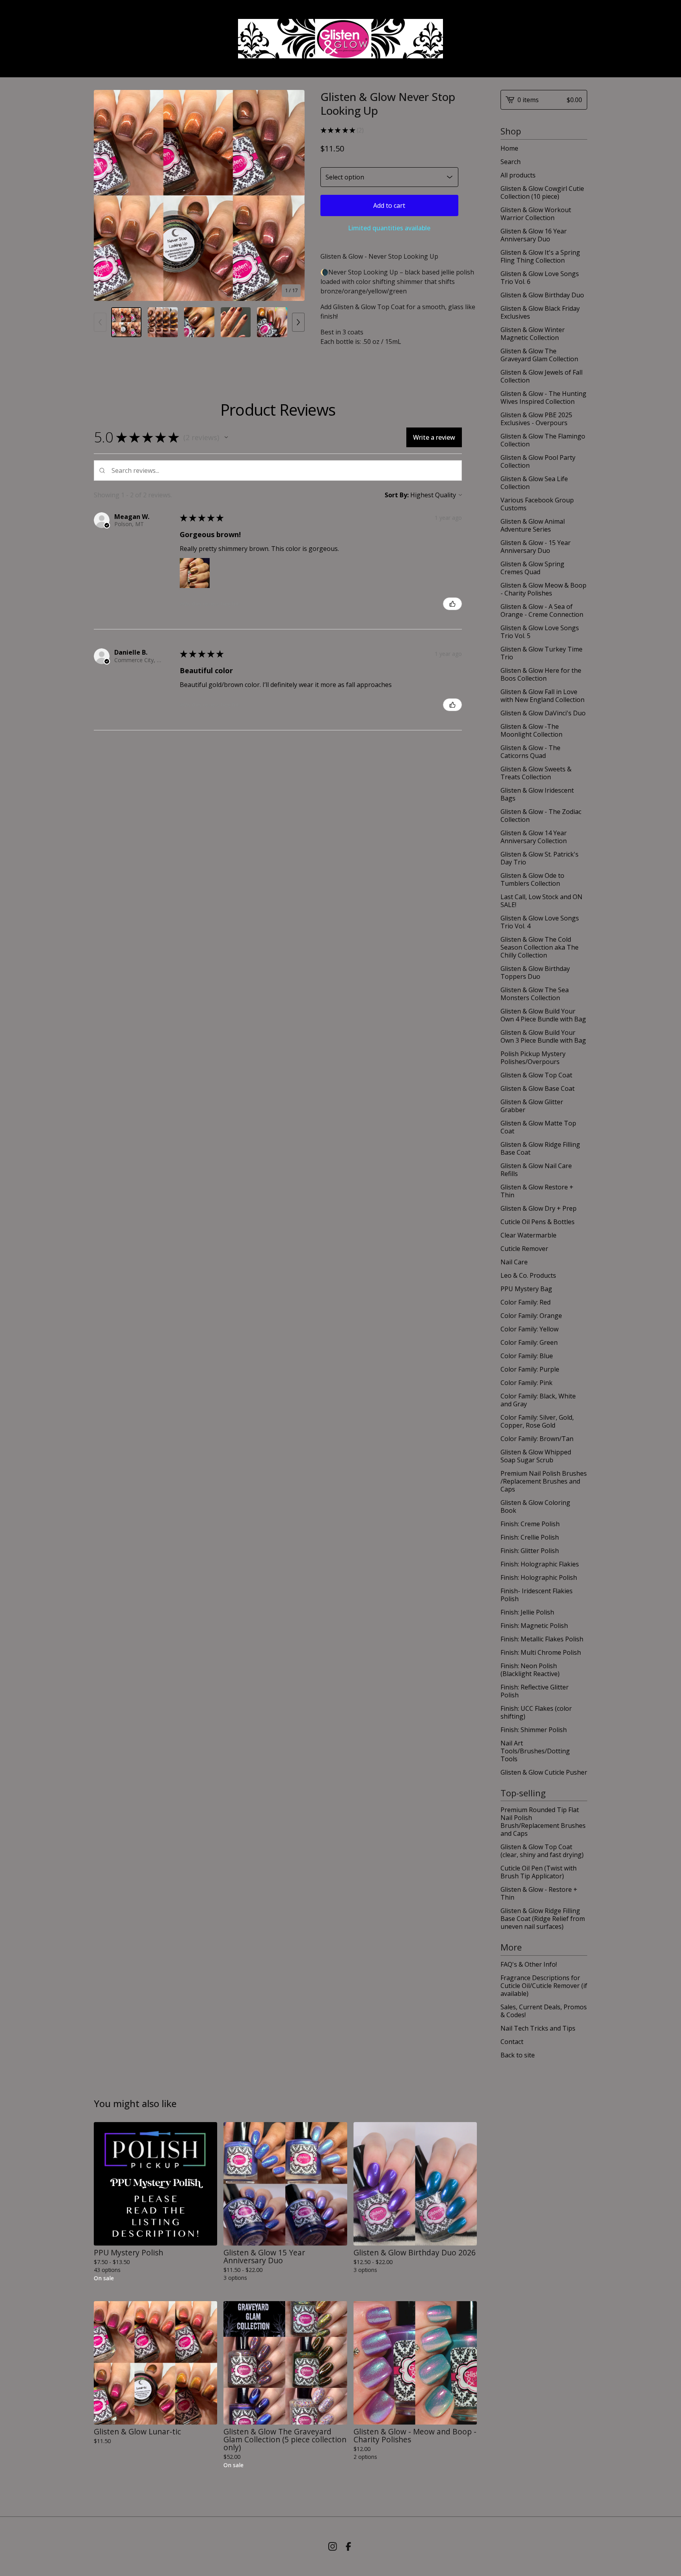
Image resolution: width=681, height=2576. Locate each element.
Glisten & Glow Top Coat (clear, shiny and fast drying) (542, 1851)
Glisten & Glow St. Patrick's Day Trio (540, 858)
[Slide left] (100, 322)
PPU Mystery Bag (526, 1289)
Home (509, 148)
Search (511, 162)
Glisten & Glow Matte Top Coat (538, 1127)
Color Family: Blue (527, 1356)
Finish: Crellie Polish (530, 1537)
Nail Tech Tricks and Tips (538, 2028)
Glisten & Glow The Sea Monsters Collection (535, 994)
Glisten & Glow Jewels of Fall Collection (541, 376)
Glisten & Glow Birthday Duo (542, 295)
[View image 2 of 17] (163, 322)
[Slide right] (298, 322)
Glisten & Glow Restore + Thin (537, 1191)
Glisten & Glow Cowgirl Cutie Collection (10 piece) (542, 192)
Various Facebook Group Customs (537, 504)
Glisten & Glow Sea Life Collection (534, 483)
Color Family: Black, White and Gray (538, 1400)
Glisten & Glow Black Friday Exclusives (540, 312)
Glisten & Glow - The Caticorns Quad (530, 752)
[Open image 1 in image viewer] (199, 195)
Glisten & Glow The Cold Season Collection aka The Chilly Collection (540, 947)
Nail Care (514, 1262)
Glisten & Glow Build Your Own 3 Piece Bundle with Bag (543, 1036)
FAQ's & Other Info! (529, 1964)
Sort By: (397, 495)
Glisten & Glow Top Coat (536, 1075)
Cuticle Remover (524, 1249)
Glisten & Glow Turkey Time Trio (541, 653)
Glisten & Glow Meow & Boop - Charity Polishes (543, 589)
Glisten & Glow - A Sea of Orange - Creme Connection (542, 610)
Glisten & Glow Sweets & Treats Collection (536, 773)
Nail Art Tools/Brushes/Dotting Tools (535, 1751)
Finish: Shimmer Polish (534, 1730)
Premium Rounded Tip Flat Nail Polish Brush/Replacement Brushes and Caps (543, 1822)
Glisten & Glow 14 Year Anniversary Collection (534, 837)
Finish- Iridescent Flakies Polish (537, 1595)
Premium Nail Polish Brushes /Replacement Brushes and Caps (544, 1481)
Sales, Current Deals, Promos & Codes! (544, 2011)
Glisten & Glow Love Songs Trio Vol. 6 (540, 278)
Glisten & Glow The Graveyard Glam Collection (539, 355)
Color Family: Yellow (529, 1329)
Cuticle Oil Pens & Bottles (538, 1222)
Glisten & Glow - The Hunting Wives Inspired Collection (543, 398)
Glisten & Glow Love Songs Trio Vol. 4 (540, 922)
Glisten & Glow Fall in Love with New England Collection (542, 696)
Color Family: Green (529, 1342)
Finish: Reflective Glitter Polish (535, 1691)
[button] (226, 437)
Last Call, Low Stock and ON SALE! (541, 901)
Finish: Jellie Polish (527, 1612)
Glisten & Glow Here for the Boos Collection (541, 674)
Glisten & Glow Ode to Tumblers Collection (532, 879)
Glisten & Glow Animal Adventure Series (533, 525)
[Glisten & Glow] (340, 39)
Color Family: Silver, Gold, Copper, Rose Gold (537, 1421)
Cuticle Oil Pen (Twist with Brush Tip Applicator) (539, 1872)
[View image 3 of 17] (199, 322)
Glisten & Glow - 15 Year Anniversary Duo (536, 547)
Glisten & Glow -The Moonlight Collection (531, 730)
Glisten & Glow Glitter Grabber (532, 1106)
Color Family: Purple (530, 1369)
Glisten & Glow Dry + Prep (539, 1208)
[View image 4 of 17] (236, 322)
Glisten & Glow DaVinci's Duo (543, 713)
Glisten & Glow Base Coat (538, 1088)
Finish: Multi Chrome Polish (541, 1652)
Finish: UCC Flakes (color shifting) (536, 1712)
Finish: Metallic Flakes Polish (542, 1639)
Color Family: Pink (527, 1383)
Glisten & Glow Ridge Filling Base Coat (540, 1148)
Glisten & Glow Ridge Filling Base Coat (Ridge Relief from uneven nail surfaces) (543, 1919)
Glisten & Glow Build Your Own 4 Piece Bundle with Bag (543, 1015)
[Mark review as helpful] (452, 604)
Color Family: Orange (531, 1316)
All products (518, 175)
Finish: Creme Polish (530, 1524)
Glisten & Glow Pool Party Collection (538, 461)
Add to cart (389, 205)
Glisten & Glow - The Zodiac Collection (541, 816)
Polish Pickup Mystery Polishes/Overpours (533, 1058)
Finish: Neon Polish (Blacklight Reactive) (530, 1670)
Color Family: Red (526, 1302)
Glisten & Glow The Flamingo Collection (543, 440)
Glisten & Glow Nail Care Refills (536, 1170)
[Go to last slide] (105, 195)
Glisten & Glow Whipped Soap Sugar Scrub (536, 1456)
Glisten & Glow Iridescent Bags (537, 794)
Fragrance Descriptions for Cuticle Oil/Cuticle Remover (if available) (544, 1986)
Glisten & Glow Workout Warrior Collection (536, 214)
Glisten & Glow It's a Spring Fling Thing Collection (540, 256)
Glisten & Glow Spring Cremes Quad (532, 568)
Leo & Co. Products (528, 1275)
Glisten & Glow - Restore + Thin (539, 1893)
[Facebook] (348, 2546)
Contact (512, 2042)
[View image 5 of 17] (272, 322)
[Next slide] (294, 195)
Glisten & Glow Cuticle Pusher (544, 1772)
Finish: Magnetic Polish (534, 1626)
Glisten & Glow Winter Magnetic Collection (533, 334)
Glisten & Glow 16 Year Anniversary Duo (534, 235)
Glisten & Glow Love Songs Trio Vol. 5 (540, 632)
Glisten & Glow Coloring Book (535, 1506)
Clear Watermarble (528, 1235)
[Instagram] (333, 2546)
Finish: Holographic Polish (539, 1577)
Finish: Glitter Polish (530, 1551)
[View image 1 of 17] (126, 322)
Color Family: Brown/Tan (537, 1439)
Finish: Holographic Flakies (540, 1564)
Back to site (518, 2055)
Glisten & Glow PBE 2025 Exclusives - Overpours (536, 419)
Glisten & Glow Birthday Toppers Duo (535, 973)
